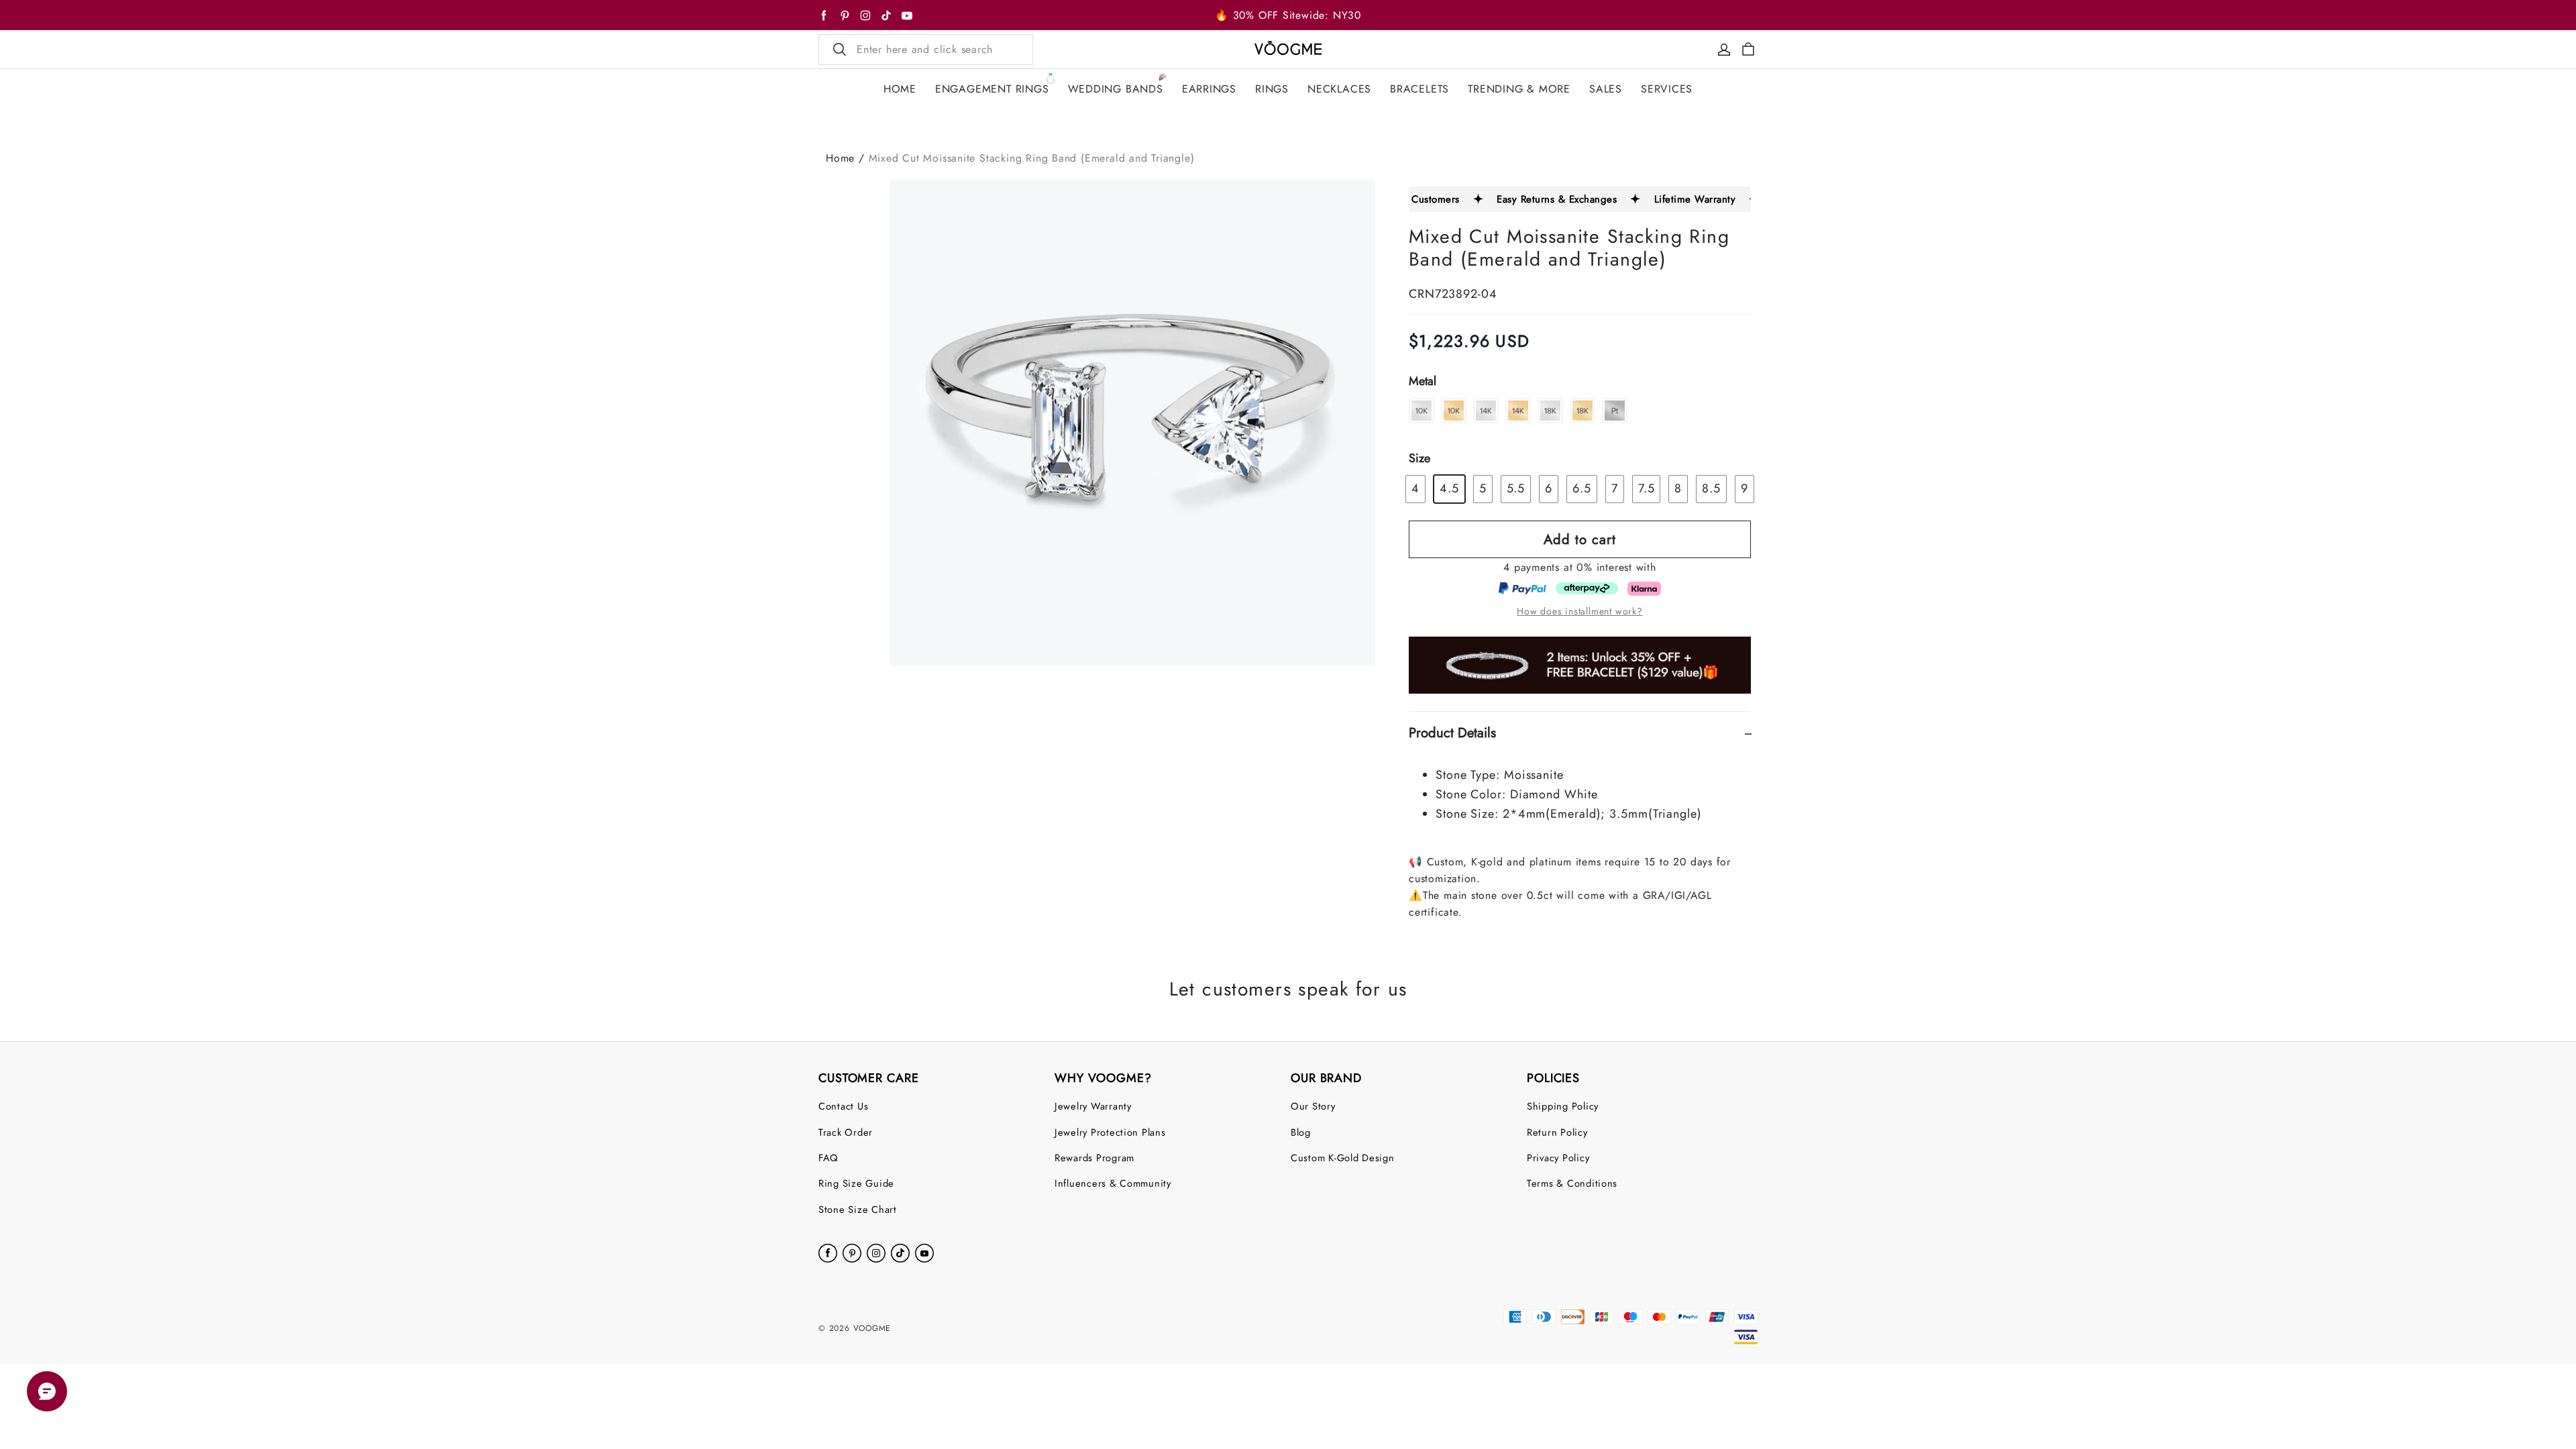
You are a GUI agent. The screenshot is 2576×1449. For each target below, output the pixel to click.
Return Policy (1557, 1132)
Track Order (846, 1132)
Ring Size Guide (856, 1183)
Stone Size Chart (858, 1209)
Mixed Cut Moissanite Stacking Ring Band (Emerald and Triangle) (1032, 158)
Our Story (1313, 1106)
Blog (1301, 1132)
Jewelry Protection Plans (1110, 1132)
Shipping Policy (1563, 1106)
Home (840, 158)
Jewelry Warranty (1093, 1106)
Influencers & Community (1113, 1183)
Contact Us (843, 1106)
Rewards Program (1094, 1158)
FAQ (828, 1158)
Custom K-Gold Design (1343, 1158)
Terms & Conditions (1572, 1183)
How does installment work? (1579, 611)
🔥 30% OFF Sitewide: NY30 (1288, 15)
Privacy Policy (1558, 1158)
